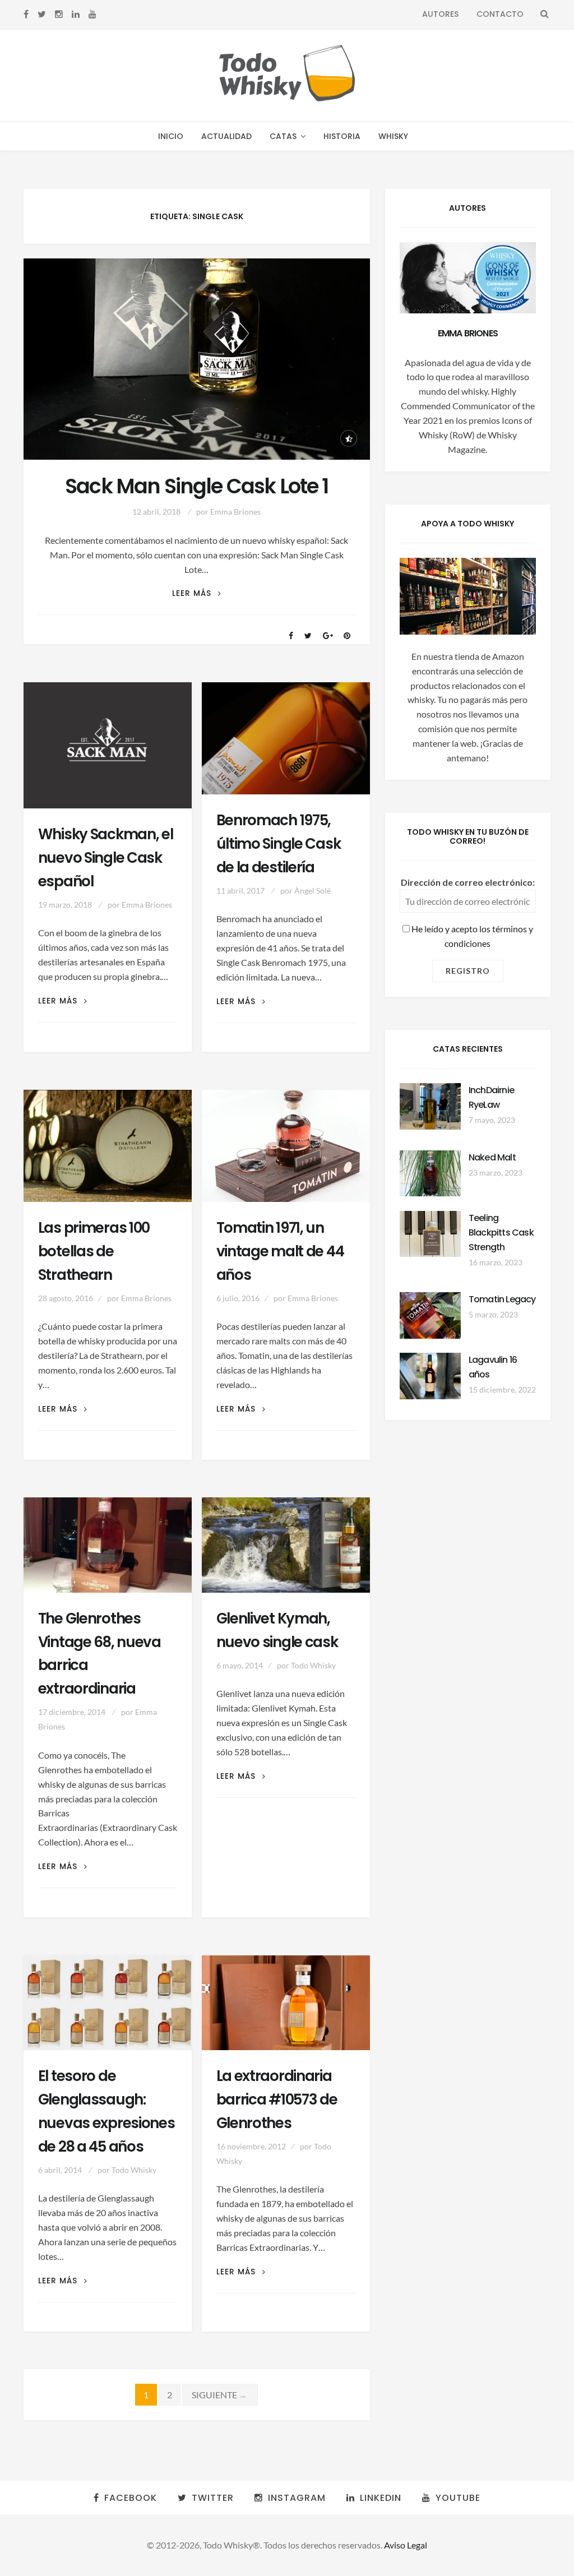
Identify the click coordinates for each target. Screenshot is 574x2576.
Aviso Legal (406, 2545)
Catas (283, 136)
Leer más (197, 593)
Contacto (500, 14)
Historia (342, 136)
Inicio (171, 136)
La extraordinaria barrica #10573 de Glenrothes (277, 2099)
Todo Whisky (313, 1665)
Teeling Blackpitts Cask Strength (501, 1232)
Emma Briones (235, 512)
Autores (440, 14)
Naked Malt (492, 1157)
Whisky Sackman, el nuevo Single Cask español (106, 858)
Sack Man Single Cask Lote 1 (197, 486)
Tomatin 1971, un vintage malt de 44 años (280, 1251)
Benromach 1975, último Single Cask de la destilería (279, 844)
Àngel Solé (313, 891)
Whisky (393, 136)
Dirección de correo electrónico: (468, 882)
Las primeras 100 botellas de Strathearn (94, 1251)
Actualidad (226, 136)
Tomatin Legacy (502, 1299)
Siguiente (220, 2395)
